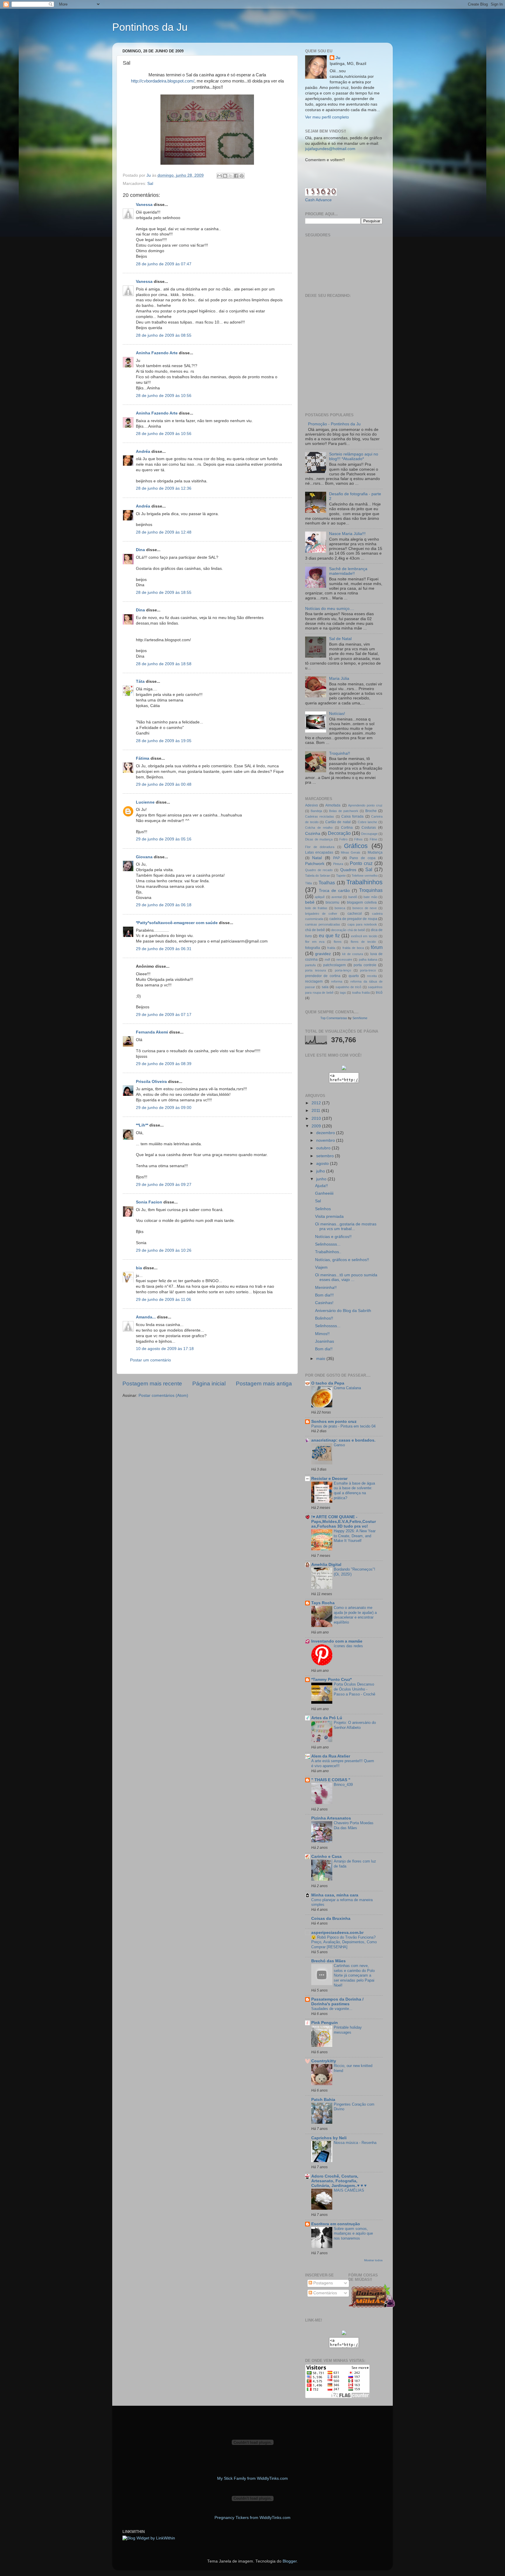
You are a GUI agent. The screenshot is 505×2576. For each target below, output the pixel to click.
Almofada (333, 805)
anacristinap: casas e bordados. (343, 1440)
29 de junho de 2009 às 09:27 (164, 1185)
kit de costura (353, 954)
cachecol (355, 914)
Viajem (321, 1267)
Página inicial (209, 1384)
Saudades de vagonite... (332, 2009)
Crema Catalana (347, 1388)
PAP (337, 858)
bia (139, 1268)
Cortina (347, 828)
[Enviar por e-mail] (219, 176)
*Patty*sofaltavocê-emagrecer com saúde (177, 923)
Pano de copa (363, 858)
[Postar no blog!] (225, 176)
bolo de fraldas (316, 908)
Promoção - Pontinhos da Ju (334, 424)
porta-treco (368, 970)
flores (338, 942)
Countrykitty (324, 2061)
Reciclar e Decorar (329, 1479)
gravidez (323, 954)
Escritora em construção (336, 2224)
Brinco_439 (343, 1785)
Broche (371, 811)
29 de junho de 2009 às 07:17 (164, 1015)
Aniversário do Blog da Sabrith (343, 1311)
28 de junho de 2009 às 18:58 (164, 664)
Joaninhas (325, 1341)
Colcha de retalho (319, 828)
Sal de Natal (340, 639)
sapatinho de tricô (349, 987)
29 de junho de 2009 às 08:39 (164, 1064)
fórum (377, 947)
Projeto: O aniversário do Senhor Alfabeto (355, 1725)
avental (337, 897)
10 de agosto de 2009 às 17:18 (165, 1349)
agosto (323, 1164)
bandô (353, 897)
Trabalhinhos (364, 882)
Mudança (375, 852)
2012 (317, 1103)
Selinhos (323, 1209)
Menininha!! (326, 1288)
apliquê (320, 897)
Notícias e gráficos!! (333, 1237)
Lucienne (145, 802)
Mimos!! (322, 1334)
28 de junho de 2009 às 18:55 (164, 593)
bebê (310, 902)
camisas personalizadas (323, 924)
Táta (140, 681)
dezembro (326, 1133)
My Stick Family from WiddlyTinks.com (252, 2478)
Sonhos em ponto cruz (334, 1422)
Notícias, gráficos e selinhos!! (342, 1260)
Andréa (143, 452)
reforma (337, 981)
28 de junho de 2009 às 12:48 (164, 532)
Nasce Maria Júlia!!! (347, 534)
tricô (379, 993)
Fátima (143, 758)
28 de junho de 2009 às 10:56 (164, 396)
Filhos (358, 839)
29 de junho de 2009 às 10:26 (164, 1250)
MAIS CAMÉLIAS (349, 2190)
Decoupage (369, 834)
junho (322, 1179)
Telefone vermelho (365, 876)
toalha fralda (361, 993)
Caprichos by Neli (329, 2138)
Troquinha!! (340, 753)
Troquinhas (371, 890)
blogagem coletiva (362, 902)
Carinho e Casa (326, 1857)
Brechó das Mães (328, 1961)
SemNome (360, 1018)
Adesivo (312, 805)
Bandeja (316, 811)
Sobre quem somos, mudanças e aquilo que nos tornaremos (353, 2233)
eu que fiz (329, 936)
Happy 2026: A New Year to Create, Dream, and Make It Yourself (355, 1536)
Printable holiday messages (348, 2030)
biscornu (332, 902)
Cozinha (313, 834)
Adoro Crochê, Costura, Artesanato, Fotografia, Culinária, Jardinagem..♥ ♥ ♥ (339, 2181)
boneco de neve (365, 908)
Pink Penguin (325, 2023)
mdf (327, 959)
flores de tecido (363, 942)
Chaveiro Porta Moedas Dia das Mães (354, 1825)
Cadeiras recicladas (320, 816)
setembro (326, 1156)
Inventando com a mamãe (337, 1641)
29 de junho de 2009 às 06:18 (164, 905)
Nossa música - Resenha (355, 2143)
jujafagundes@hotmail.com (330, 149)
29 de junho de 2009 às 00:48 (164, 784)
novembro (326, 1140)
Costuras (369, 828)
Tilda (308, 883)
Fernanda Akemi (152, 1032)
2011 (317, 1111)
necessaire (344, 959)
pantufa (310, 965)
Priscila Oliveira (151, 1082)
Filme (373, 839)
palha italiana (368, 959)
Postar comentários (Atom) (163, 1396)
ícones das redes (348, 1646)
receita (372, 976)
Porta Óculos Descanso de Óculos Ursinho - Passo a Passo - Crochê (354, 1689)
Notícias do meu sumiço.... (330, 609)
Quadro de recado (319, 870)
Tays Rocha (323, 1603)
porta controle (365, 965)
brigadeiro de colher (321, 914)
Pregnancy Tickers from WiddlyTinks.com (252, 2518)
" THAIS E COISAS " (331, 1780)
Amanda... (146, 1317)
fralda (331, 948)
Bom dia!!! (324, 1295)
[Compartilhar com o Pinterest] (242, 176)
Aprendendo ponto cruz (365, 805)
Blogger (290, 2561)
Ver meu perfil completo (327, 117)
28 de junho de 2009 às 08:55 (164, 335)
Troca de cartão (334, 891)
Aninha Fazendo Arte (157, 353)
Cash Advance (318, 200)
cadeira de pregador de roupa (353, 919)
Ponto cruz (361, 863)
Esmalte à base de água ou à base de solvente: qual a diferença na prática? (354, 1491)
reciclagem (314, 981)
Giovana (144, 857)
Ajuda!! (321, 1186)
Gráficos (356, 846)
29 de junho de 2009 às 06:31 (164, 949)
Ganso (339, 1445)
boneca (340, 908)
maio (321, 1359)
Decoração (339, 833)
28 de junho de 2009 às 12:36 (164, 488)
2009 (317, 1126)
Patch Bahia (323, 2100)
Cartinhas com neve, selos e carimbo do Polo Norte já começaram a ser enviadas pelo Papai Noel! (354, 1975)
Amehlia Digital (326, 1565)
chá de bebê (315, 930)
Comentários (325, 2293)
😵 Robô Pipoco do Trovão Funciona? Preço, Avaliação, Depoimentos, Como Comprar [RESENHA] (344, 1942)
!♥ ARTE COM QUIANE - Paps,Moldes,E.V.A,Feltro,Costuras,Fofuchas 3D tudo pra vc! (344, 1522)
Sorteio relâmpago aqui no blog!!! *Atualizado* (354, 456)
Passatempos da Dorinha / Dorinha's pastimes (337, 2002)
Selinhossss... (328, 1244)
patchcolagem (334, 965)
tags (343, 993)
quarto (354, 976)
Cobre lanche (367, 822)
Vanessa (144, 205)
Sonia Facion (149, 1202)
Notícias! (337, 714)
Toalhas (327, 883)
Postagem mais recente (152, 1384)
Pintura (338, 864)
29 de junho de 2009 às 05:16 (164, 839)
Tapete (341, 876)
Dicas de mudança (319, 839)
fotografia (313, 948)
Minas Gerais (351, 852)
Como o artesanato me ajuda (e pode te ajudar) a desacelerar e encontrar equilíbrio (355, 1615)
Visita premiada (329, 1216)
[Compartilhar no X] (231, 176)
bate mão (370, 897)
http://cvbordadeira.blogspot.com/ (163, 81)
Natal (317, 858)
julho (321, 1171)
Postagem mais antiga (264, 1384)
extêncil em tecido (364, 936)
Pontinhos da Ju (150, 27)
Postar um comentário (151, 1360)
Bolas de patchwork (344, 811)
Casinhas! (324, 1303)
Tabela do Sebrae (318, 876)
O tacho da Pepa (328, 1383)
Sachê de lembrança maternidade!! (348, 571)
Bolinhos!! (324, 1318)
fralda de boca (353, 948)
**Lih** (142, 1125)
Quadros (348, 870)
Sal (150, 184)
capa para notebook (362, 924)
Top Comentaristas (334, 1018)
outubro (324, 1148)
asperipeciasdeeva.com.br (337, 1933)
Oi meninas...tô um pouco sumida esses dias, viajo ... (346, 1277)
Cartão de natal (338, 822)
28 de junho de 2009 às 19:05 (164, 741)
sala (325, 987)
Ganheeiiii (324, 1193)
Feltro (343, 839)
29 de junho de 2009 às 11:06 (164, 1300)
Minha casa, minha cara (335, 1895)
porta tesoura (315, 970)
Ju (338, 58)
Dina (140, 550)
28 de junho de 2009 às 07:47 (164, 264)
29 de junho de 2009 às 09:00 (164, 1108)
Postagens (322, 2283)
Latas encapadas (319, 852)
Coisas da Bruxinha (331, 1919)
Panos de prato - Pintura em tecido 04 (343, 1426)
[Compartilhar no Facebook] (236, 176)
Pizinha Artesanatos (331, 1818)
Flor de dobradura (320, 847)
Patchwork (315, 864)
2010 (317, 1118)
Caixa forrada (352, 816)
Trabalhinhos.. (328, 1252)
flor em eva (315, 942)
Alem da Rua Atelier (331, 1756)
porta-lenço (343, 970)
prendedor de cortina (323, 976)
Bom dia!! (324, 1349)
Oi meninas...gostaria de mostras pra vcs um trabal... (346, 1226)
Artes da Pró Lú (327, 1718)
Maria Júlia (339, 679)
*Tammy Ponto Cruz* (331, 1680)
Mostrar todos (373, 2260)
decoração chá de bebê (348, 930)
